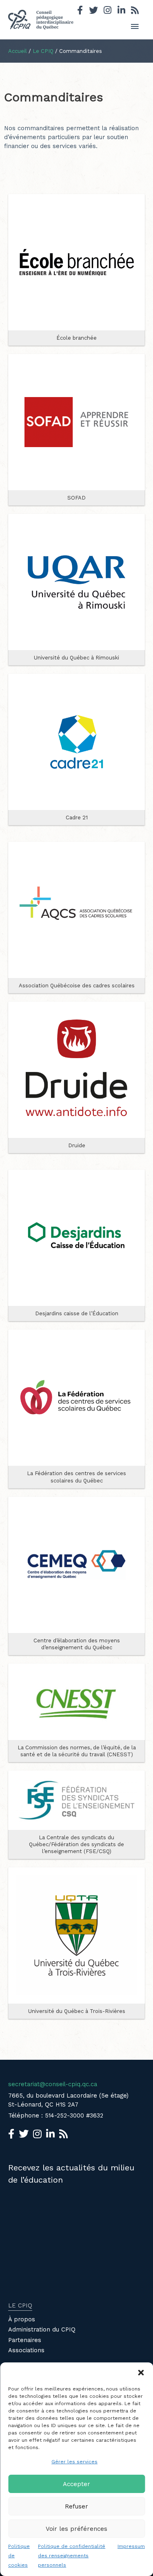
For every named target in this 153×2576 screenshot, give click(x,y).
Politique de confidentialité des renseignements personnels (72, 2556)
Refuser (76, 2506)
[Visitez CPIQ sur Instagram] (108, 11)
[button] (141, 2373)
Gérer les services (74, 2462)
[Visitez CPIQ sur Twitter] (93, 11)
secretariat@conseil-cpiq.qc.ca (53, 2084)
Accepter (76, 2484)
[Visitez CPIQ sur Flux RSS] (135, 11)
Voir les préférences (76, 2529)
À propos (22, 2319)
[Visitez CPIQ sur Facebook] (80, 11)
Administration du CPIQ (42, 2329)
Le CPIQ (43, 51)
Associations (26, 2350)
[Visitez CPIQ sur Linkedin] (121, 11)
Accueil (18, 51)
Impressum (131, 2546)
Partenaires (25, 2340)
